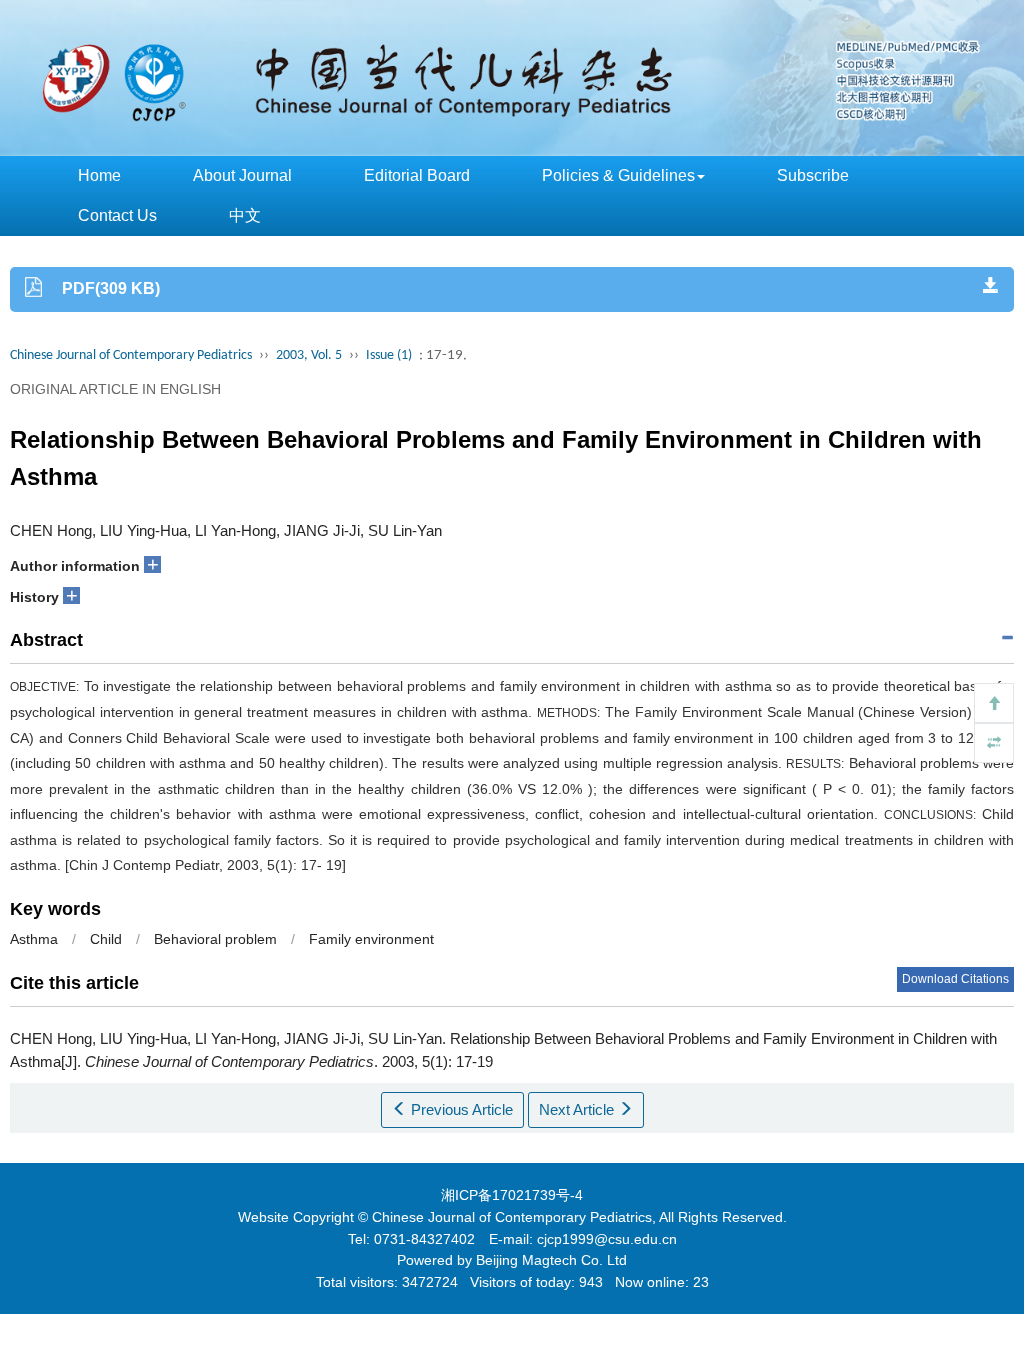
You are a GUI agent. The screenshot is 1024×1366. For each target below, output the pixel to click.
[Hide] (994, 743)
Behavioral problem (215, 939)
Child (106, 939)
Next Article (578, 1109)
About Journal (242, 175)
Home (99, 175)
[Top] (994, 703)
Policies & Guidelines (618, 175)
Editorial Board (417, 175)
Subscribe (813, 175)
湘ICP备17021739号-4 (512, 1195)
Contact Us (117, 215)
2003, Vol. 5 (309, 355)
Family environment (371, 939)
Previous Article (460, 1109)
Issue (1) (389, 355)
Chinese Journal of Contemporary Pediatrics (131, 355)
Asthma (34, 939)
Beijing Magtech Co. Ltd (551, 1260)
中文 (245, 215)
